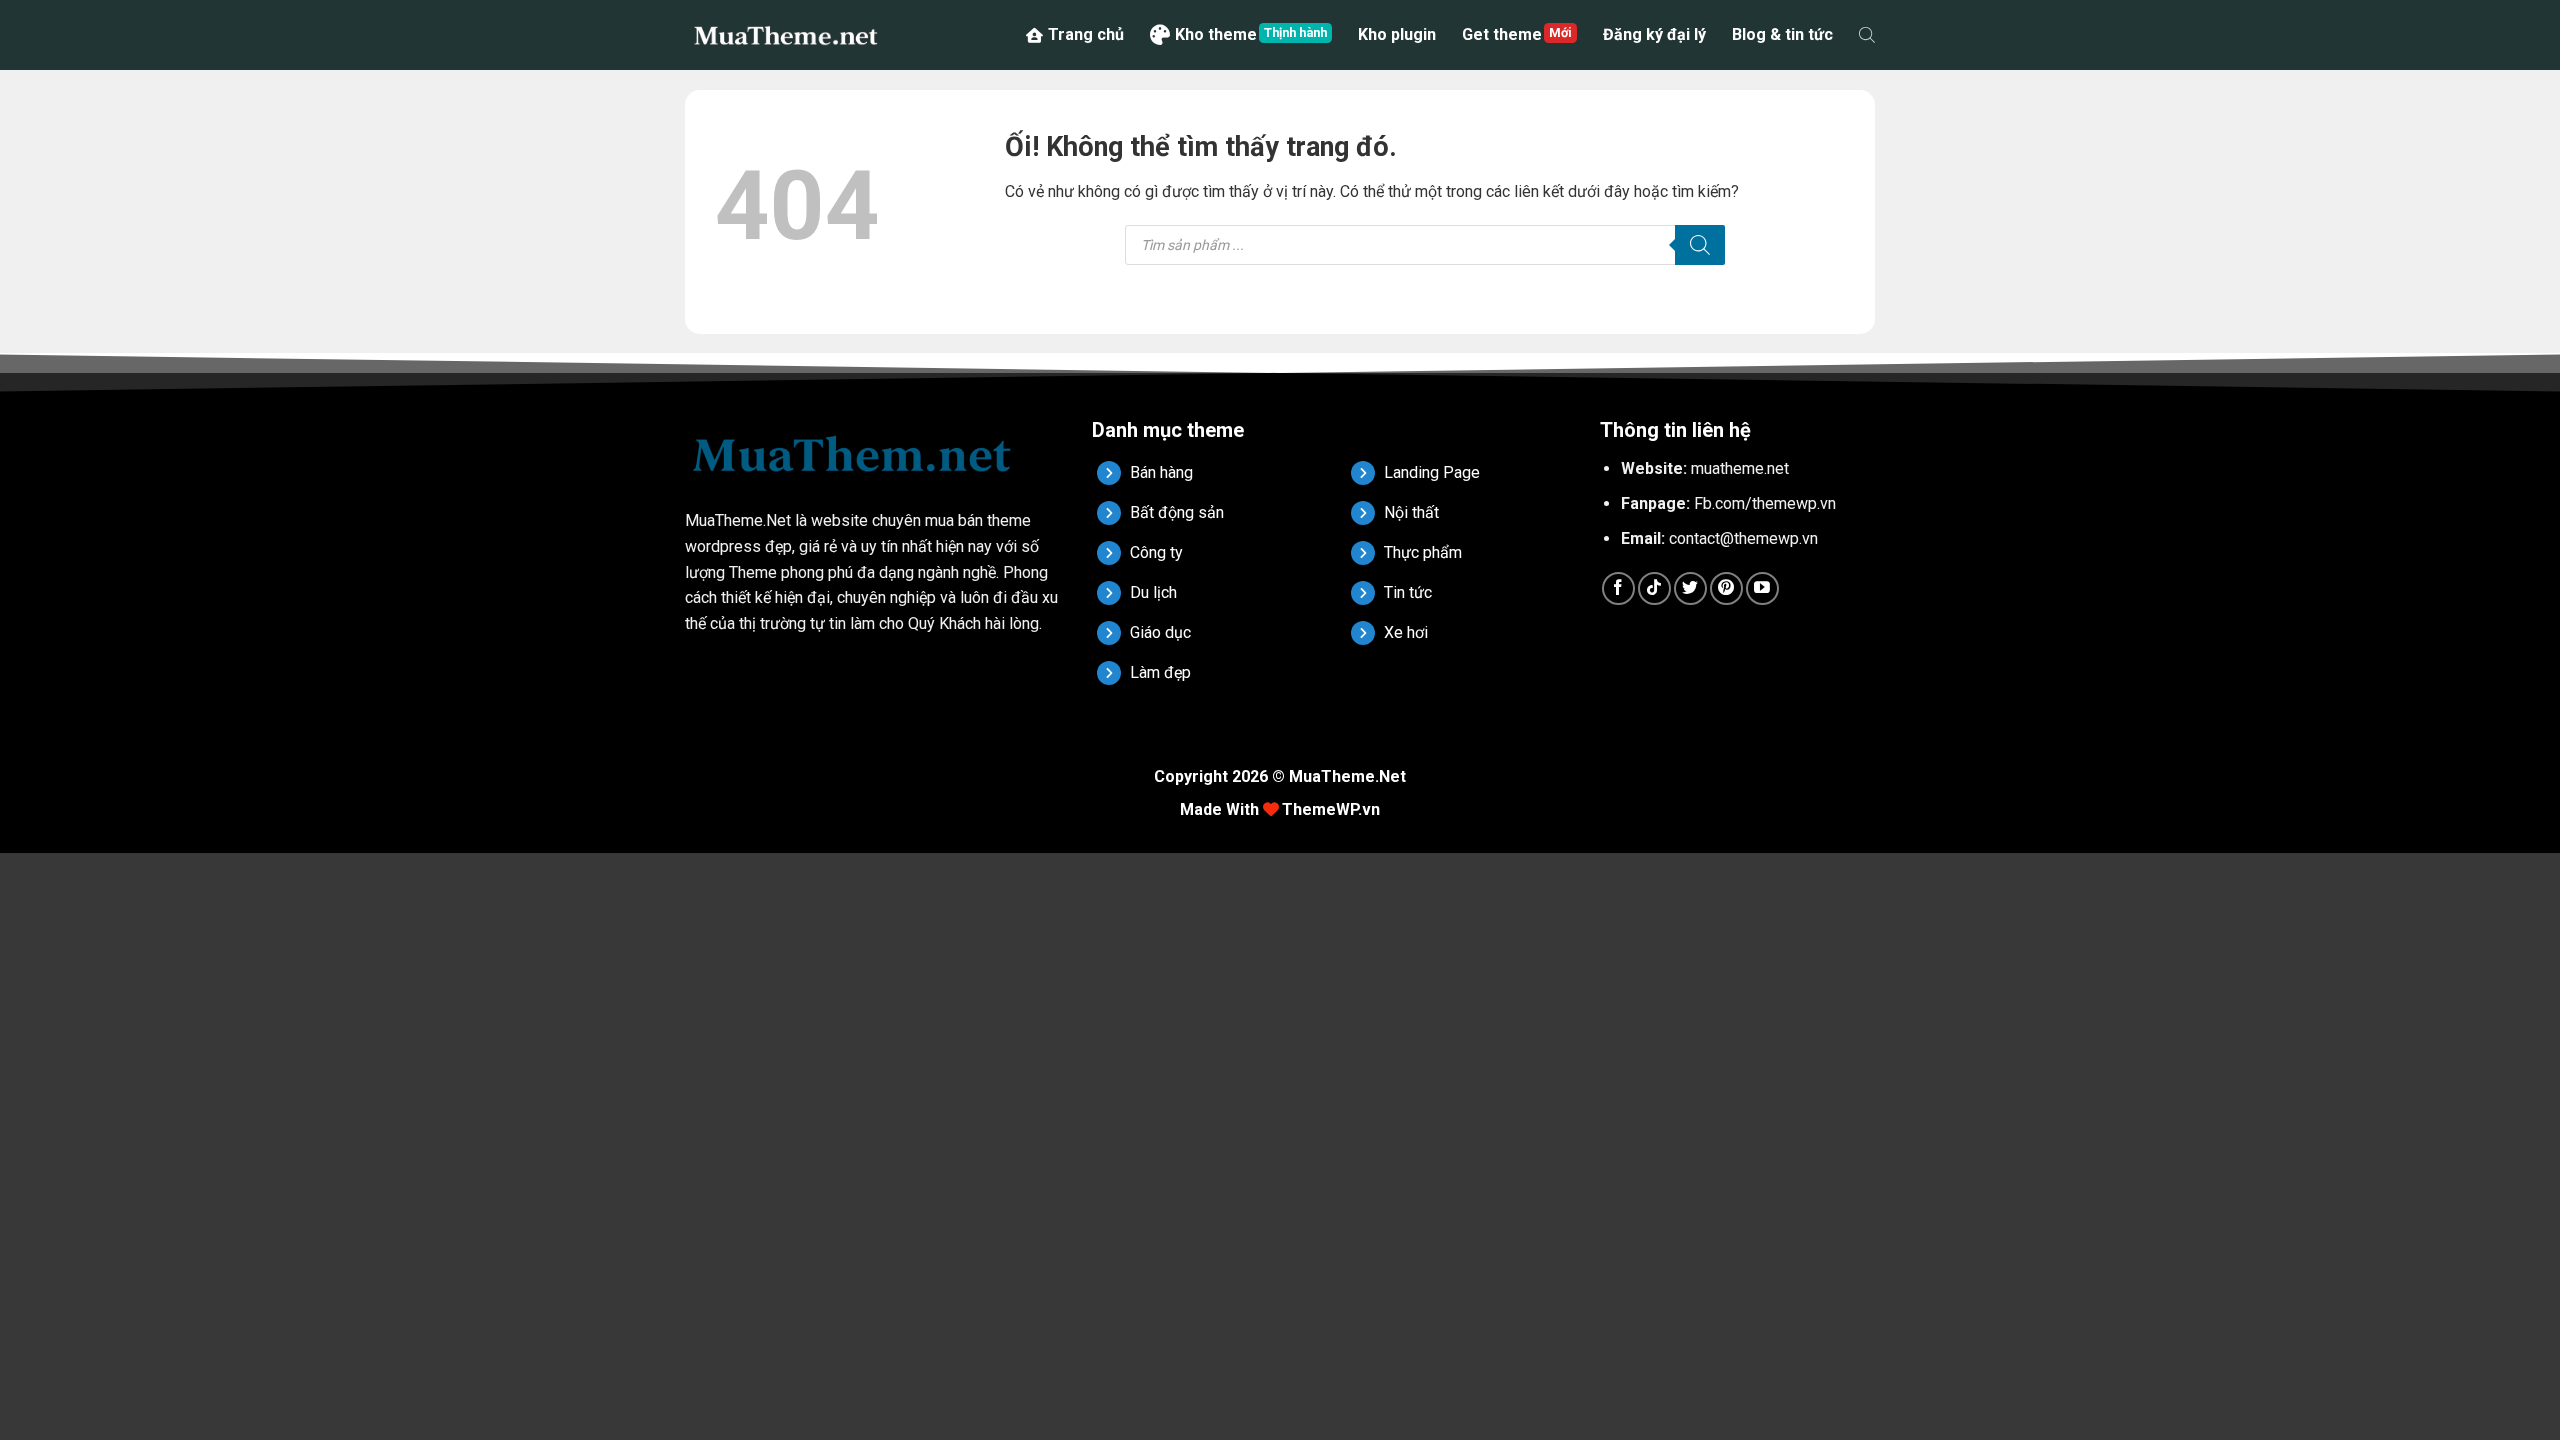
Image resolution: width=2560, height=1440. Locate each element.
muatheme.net (1740, 468)
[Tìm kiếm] (1700, 245)
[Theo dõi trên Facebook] (1618, 588)
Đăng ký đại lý (1654, 34)
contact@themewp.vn (1743, 538)
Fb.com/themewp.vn (1765, 503)
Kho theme (1216, 34)
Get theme (1502, 34)
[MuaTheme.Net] (785, 35)
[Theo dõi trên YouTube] (1762, 588)
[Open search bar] (1867, 35)
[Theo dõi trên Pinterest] (1726, 588)
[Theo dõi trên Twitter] (1690, 588)
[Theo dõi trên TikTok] (1654, 588)
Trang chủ (1086, 34)
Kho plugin (1397, 34)
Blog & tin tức (1782, 34)
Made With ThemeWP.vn (1280, 809)
